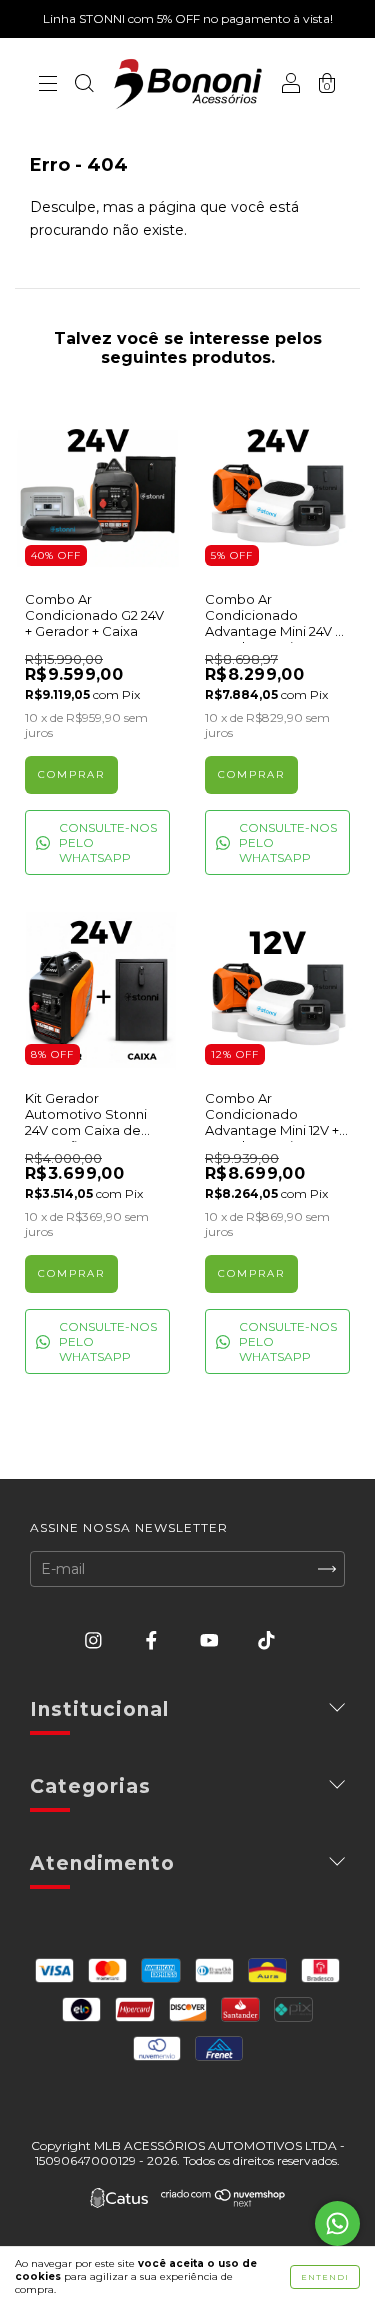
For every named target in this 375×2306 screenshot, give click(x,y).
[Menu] (48, 86)
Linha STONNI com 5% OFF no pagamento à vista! (188, 18)
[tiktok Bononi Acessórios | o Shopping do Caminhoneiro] (266, 1641)
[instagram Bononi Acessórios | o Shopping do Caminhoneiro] (95, 1641)
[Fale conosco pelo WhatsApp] (337, 2223)
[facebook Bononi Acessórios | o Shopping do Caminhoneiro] (153, 1641)
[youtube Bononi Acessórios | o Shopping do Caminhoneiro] (211, 1641)
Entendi (325, 2277)
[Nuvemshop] (223, 2202)
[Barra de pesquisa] (84, 86)
